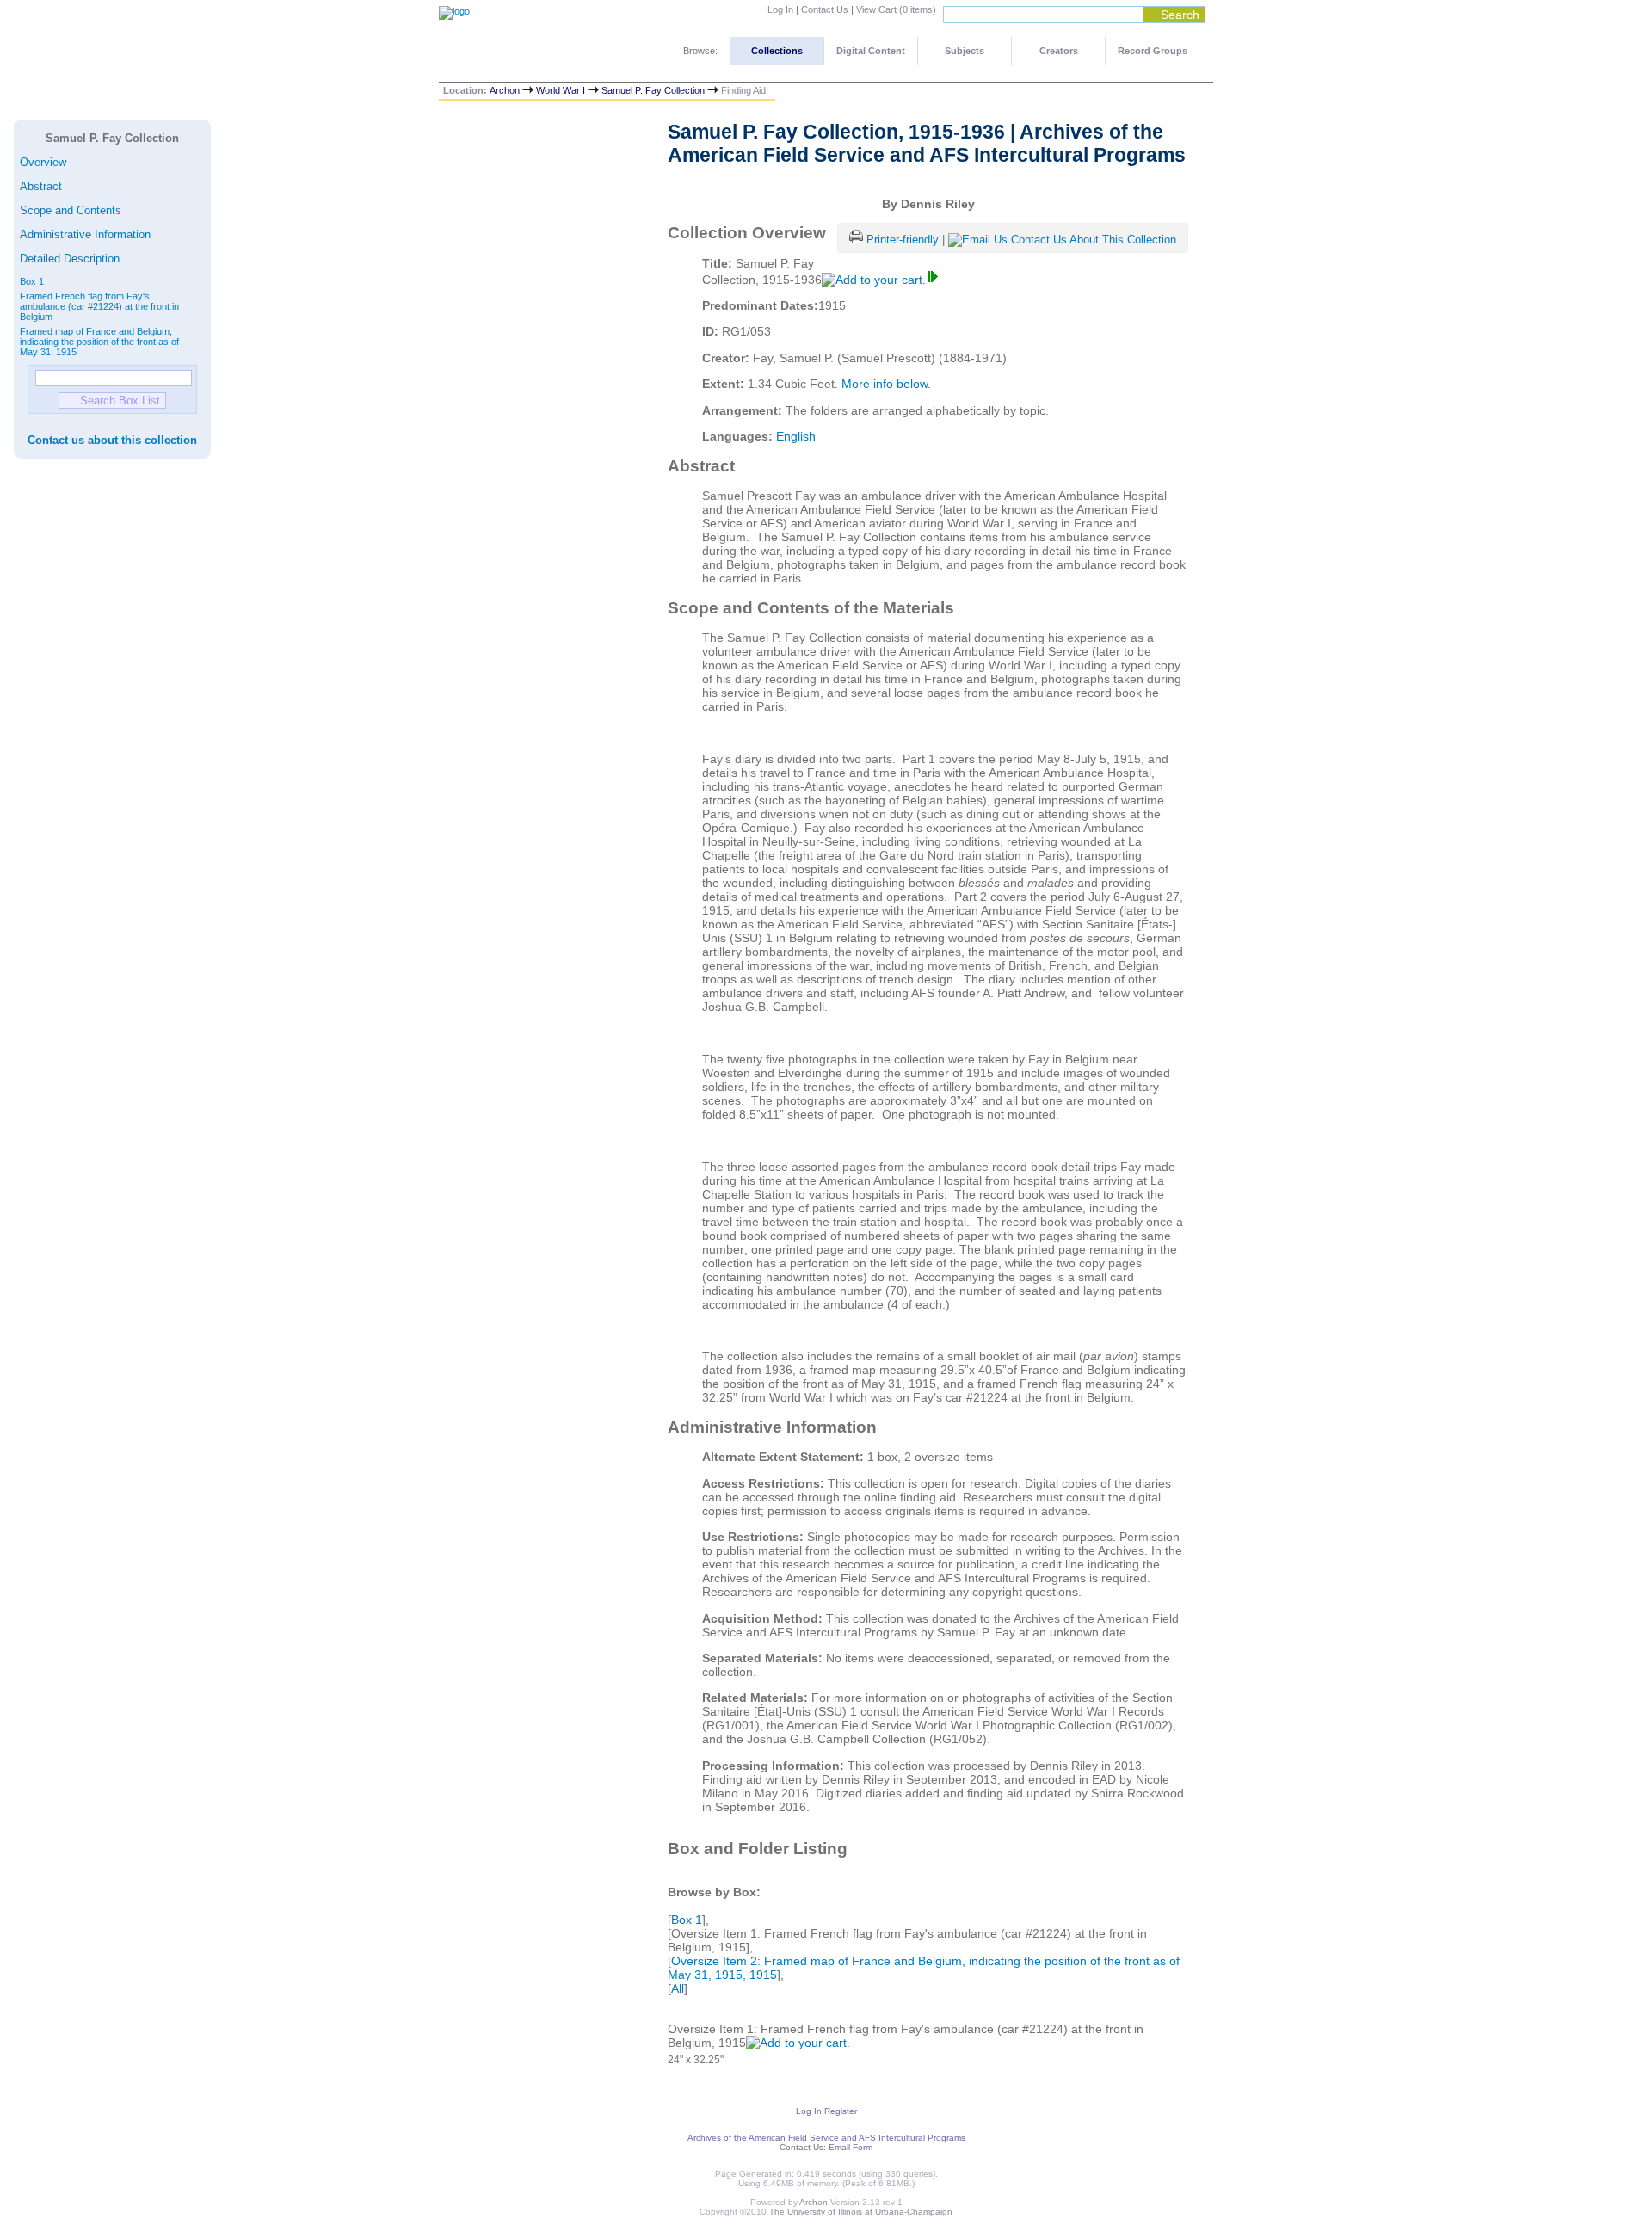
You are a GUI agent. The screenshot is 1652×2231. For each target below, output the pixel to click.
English (796, 436)
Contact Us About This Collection (1094, 240)
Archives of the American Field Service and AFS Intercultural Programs (826, 2138)
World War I (561, 90)
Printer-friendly (904, 240)
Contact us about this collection (112, 440)
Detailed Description (70, 259)
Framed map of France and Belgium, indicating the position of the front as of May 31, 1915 (99, 342)
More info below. (886, 384)
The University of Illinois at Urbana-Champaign (861, 2212)
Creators (1059, 51)
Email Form (851, 2147)
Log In (780, 9)
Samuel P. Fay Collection (653, 90)
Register (841, 2111)
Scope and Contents (71, 210)
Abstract (41, 186)
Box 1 (32, 281)
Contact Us (825, 9)
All (678, 1988)
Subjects (965, 51)
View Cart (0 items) (896, 9)
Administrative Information (85, 234)
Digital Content (871, 51)
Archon (505, 90)
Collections (777, 51)
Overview (43, 162)
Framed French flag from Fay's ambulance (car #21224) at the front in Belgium (99, 306)
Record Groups (1153, 51)
